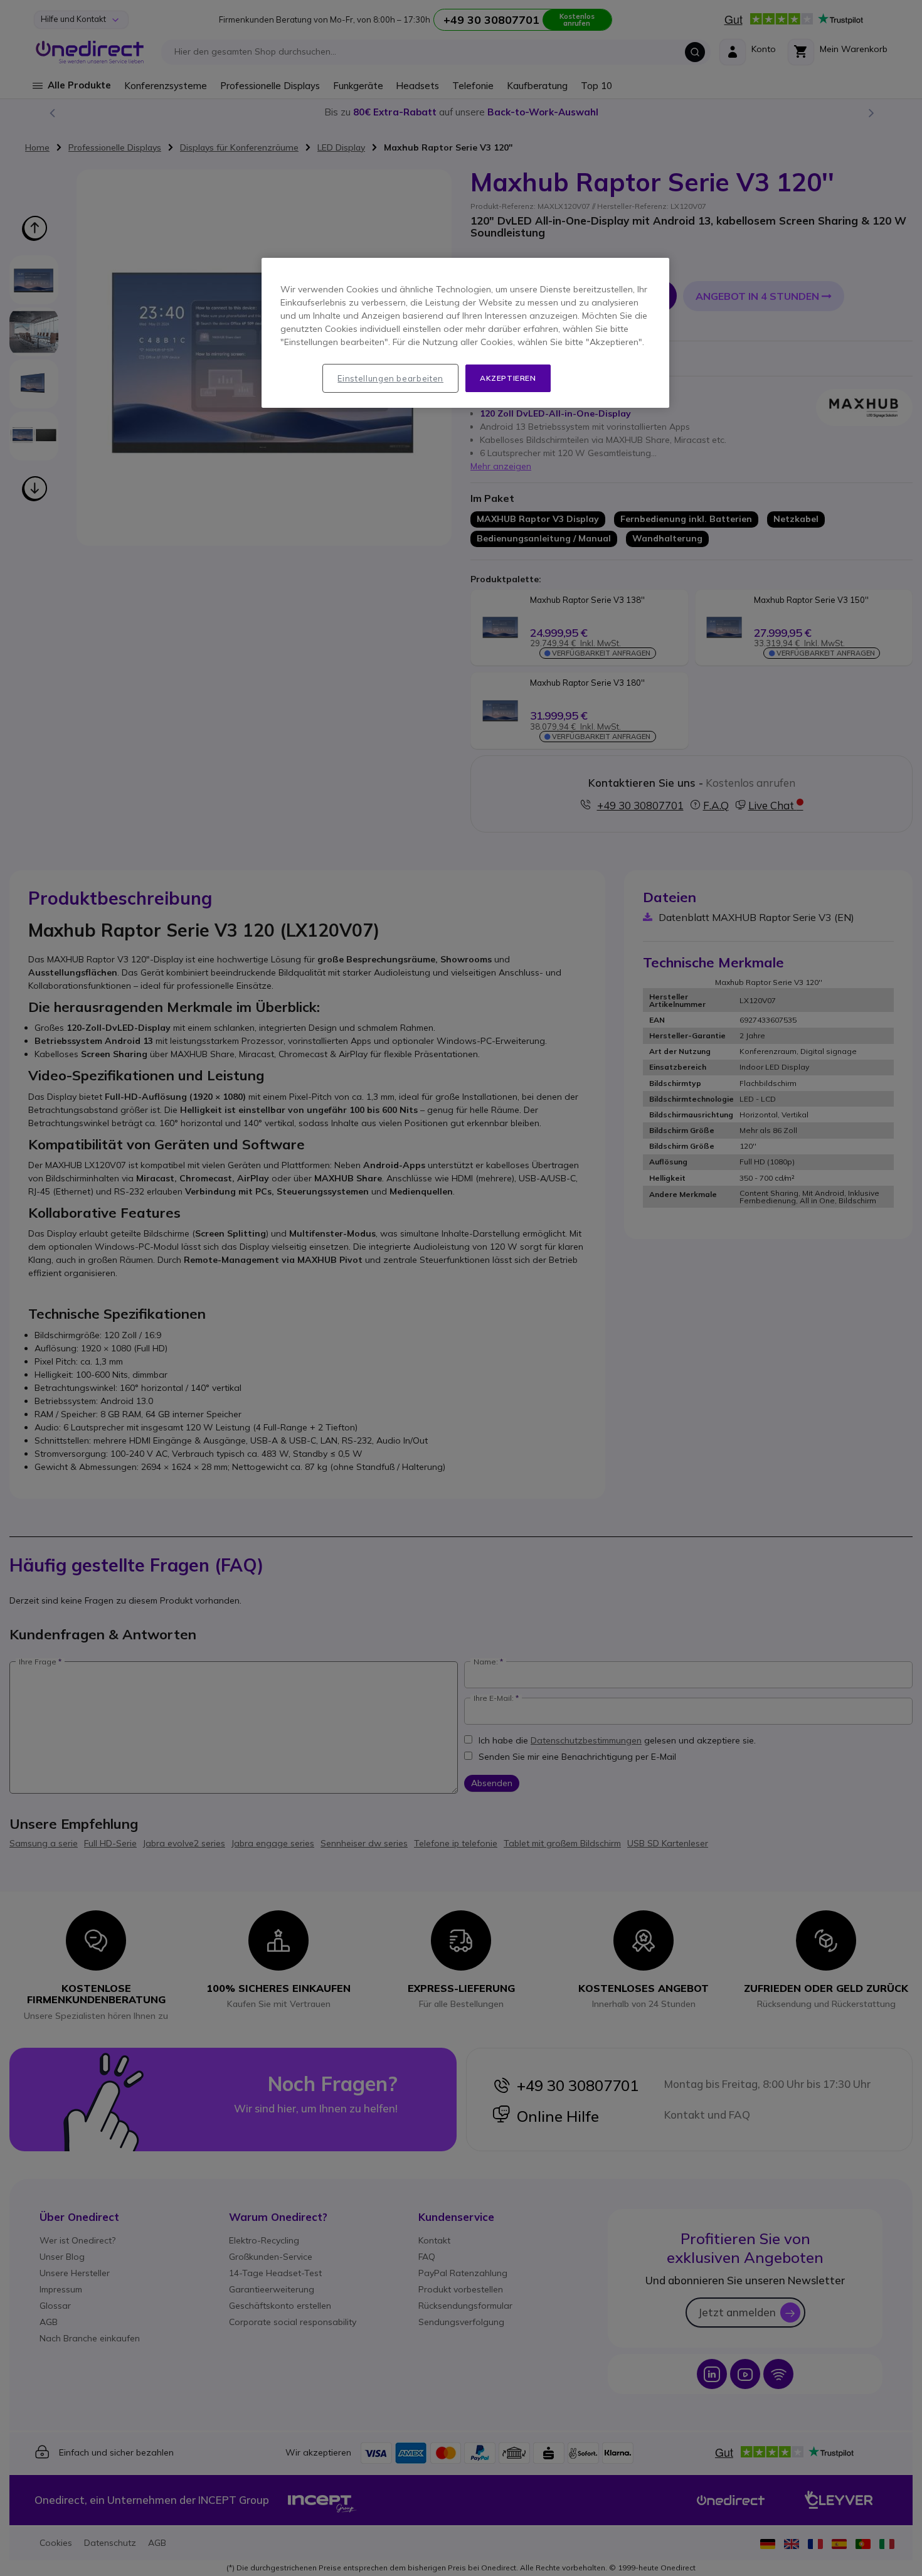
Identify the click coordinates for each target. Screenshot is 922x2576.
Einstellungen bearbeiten (390, 378)
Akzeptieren (508, 378)
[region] (465, 333)
